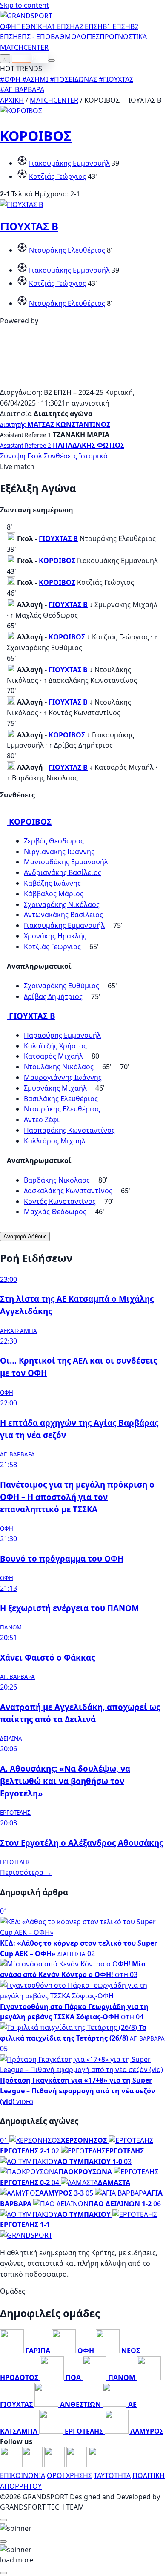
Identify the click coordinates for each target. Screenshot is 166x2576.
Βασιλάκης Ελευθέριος (61, 1099)
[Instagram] (33, 2465)
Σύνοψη (13, 456)
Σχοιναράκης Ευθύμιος (62, 986)
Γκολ (35, 456)
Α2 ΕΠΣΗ (89, 26)
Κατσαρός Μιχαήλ (53, 1056)
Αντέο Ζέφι (42, 1120)
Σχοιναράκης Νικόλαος (62, 904)
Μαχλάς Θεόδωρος (55, 1212)
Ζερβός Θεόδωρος (54, 841)
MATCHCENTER (54, 100)
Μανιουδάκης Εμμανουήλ (66, 862)
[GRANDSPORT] (26, 16)
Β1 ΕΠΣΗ (116, 26)
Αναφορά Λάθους (25, 1236)
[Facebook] (11, 2465)
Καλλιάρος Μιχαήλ (55, 1141)
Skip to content (24, 5)
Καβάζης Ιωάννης (52, 883)
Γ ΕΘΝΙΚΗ (32, 26)
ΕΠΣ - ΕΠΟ (34, 37)
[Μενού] (52, 60)
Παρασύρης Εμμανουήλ (62, 1035)
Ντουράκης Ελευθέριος (67, 250)
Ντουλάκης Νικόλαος (59, 1067)
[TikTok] (99, 2465)
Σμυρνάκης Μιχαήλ (55, 1088)
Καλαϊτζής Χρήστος (55, 1046)
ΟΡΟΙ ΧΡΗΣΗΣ (69, 2475)
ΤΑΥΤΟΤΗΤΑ (112, 2475)
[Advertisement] (83, 382)
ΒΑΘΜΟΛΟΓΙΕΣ (75, 37)
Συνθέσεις (60, 456)
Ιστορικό (93, 456)
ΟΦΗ (8, 26)
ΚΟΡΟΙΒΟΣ (36, 136)
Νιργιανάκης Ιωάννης (59, 852)
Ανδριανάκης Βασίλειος (63, 872)
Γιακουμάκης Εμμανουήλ (69, 163)
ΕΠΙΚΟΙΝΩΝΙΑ (23, 2475)
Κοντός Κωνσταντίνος (60, 1201)
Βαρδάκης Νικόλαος (57, 1180)
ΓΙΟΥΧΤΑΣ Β (29, 226)
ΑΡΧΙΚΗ (12, 100)
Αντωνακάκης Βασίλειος (63, 915)
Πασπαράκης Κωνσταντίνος (69, 1130)
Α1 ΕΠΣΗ (61, 26)
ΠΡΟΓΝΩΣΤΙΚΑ (123, 37)
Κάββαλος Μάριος (54, 894)
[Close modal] (3, 2520)
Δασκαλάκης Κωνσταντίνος (68, 1191)
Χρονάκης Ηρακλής (55, 936)
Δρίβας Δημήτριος (53, 996)
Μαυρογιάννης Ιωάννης (63, 1077)
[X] (77, 2465)
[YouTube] (55, 2465)
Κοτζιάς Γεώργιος (57, 176)
